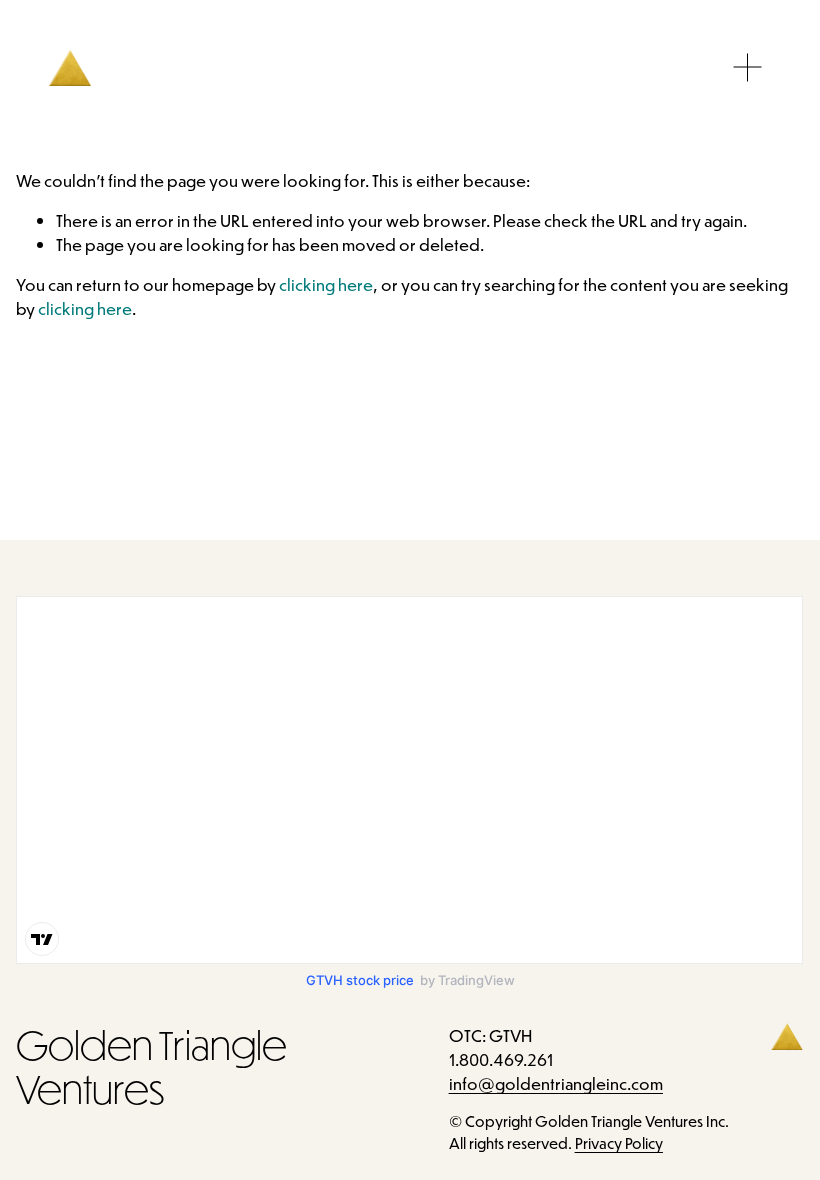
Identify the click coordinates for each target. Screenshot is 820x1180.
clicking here (326, 284)
